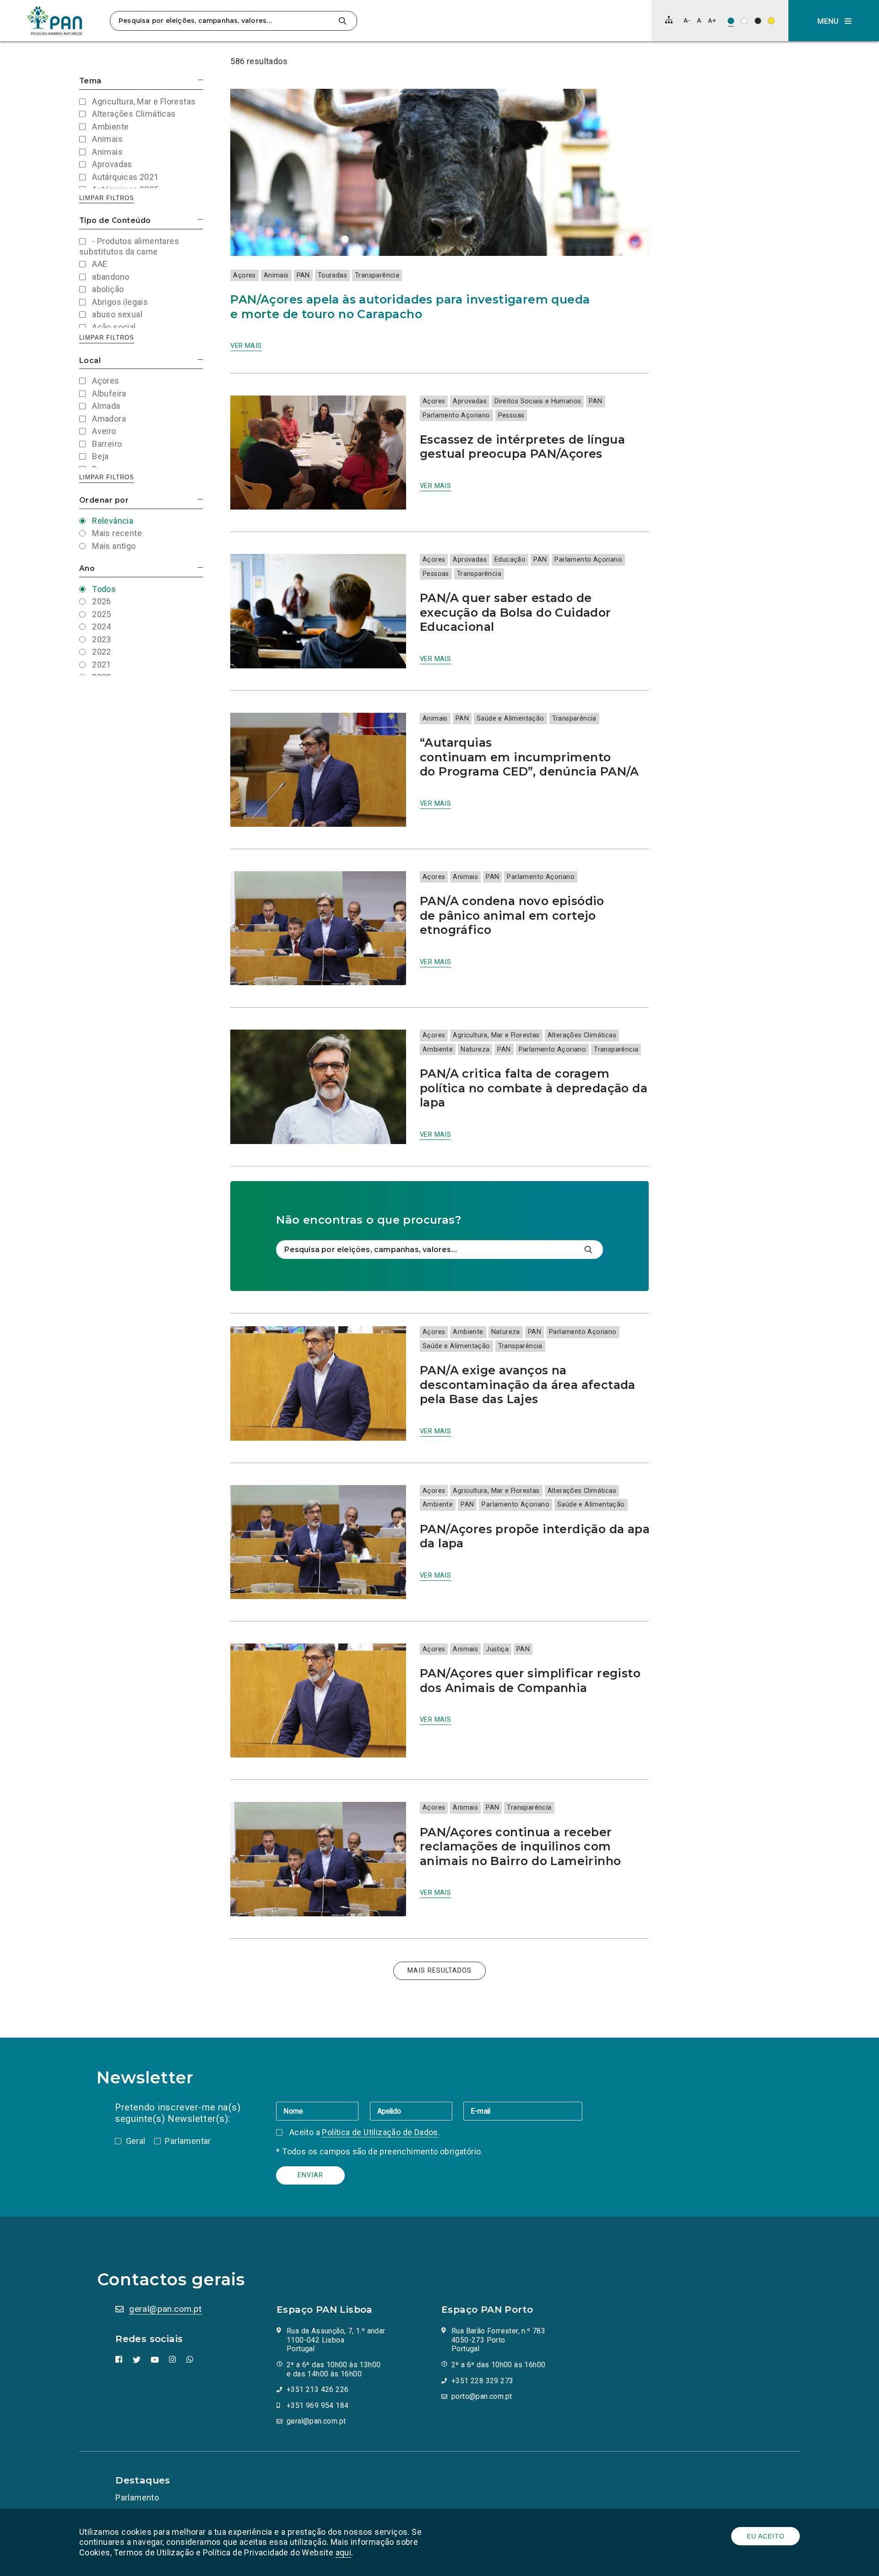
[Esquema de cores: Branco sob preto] (758, 21)
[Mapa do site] (669, 20)
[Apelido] (417, 2111)
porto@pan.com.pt (482, 2396)
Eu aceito (766, 2536)
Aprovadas (470, 401)
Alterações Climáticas (582, 1035)
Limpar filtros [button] (107, 198)
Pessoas (511, 415)
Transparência (377, 275)
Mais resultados (439, 1971)
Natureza (475, 1049)
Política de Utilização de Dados (380, 2132)
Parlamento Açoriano (456, 415)
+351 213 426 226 (317, 2389)
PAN (303, 275)
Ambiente (438, 1049)
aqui (344, 2552)
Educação (510, 560)
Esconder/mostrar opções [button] (200, 80)
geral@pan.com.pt (165, 2309)
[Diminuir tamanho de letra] (687, 20)
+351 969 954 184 (317, 2405)
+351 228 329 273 (482, 2381)
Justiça (497, 1649)
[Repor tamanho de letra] (699, 20)
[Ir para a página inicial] (55, 21)
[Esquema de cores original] (731, 21)
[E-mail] (523, 2111)
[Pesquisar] (342, 21)
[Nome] (323, 2111)
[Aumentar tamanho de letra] (712, 20)
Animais (276, 275)
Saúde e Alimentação (510, 719)
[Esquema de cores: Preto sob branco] (744, 21)
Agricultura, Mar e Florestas (496, 1035)
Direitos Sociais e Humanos (538, 401)
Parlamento (137, 2497)
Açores (244, 275)
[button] (834, 21)
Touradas (332, 275)
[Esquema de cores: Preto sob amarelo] (771, 21)
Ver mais (246, 346)
